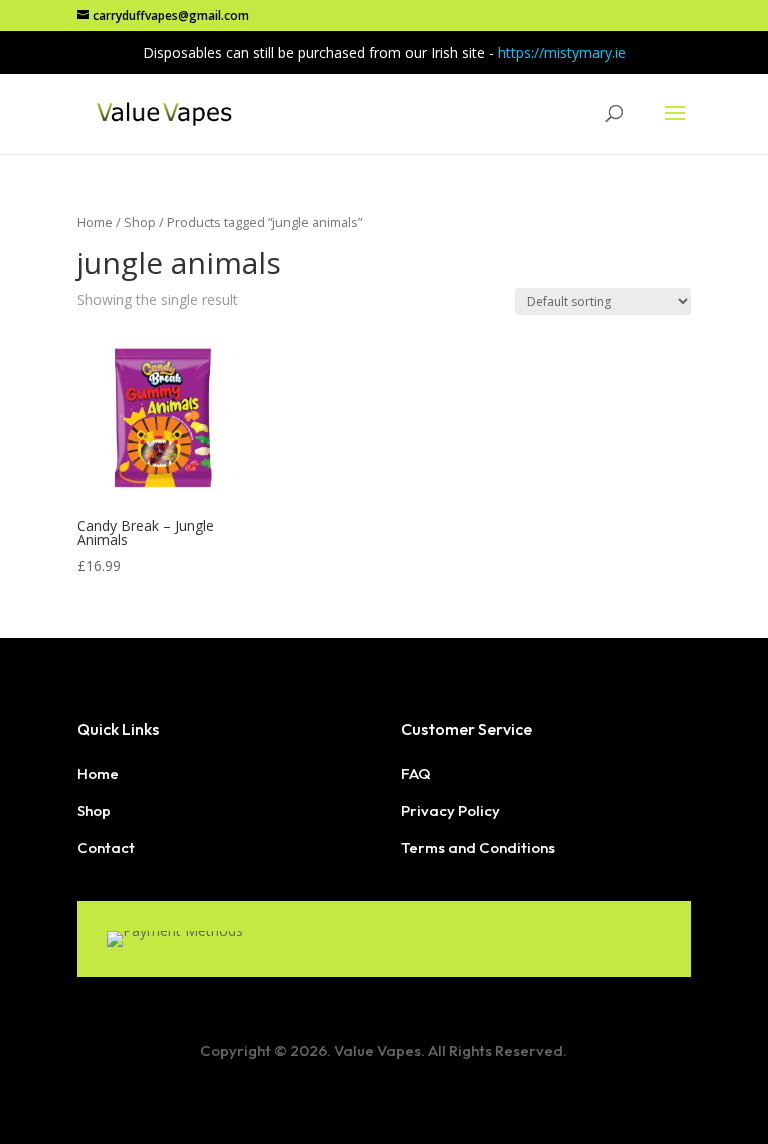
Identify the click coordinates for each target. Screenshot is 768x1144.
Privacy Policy (450, 810)
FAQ (416, 773)
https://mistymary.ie (562, 52)
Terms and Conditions (478, 847)
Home (95, 222)
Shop (140, 222)
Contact (106, 847)
